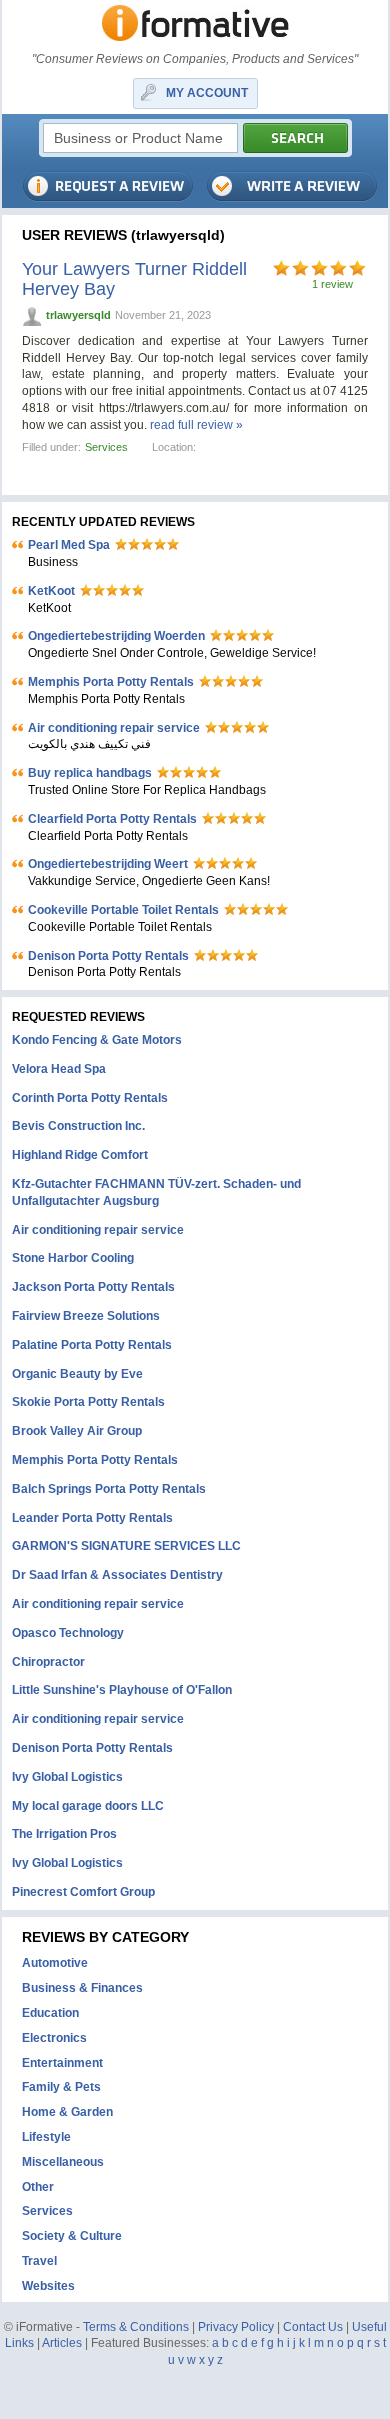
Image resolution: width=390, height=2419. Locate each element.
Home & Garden (67, 2112)
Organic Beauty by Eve (77, 1374)
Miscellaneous (63, 2162)
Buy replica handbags (90, 773)
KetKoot (51, 591)
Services (106, 447)
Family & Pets (61, 2087)
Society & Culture (72, 2236)
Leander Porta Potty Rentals (92, 1518)
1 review (332, 284)
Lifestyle (46, 2137)
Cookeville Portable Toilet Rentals (123, 910)
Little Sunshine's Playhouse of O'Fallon (122, 1690)
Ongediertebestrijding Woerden (116, 636)
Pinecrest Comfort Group (83, 1892)
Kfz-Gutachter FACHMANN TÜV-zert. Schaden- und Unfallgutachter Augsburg (156, 1192)
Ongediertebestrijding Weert (108, 864)
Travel (39, 2261)
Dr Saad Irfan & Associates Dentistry (117, 1575)
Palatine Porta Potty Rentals (92, 1345)
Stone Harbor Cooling (73, 1258)
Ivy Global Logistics (67, 1777)
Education (50, 2013)
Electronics (54, 2038)
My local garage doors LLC (88, 1806)
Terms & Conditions (136, 2327)
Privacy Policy (236, 2327)
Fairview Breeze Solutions (86, 1316)
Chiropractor (48, 1662)
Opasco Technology (68, 1633)
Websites (48, 2286)
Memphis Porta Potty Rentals (111, 682)
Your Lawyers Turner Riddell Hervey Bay (134, 279)
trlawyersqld (78, 315)
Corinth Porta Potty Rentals (90, 1098)
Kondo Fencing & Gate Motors (97, 1040)
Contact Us (313, 2327)
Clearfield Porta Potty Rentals (112, 819)
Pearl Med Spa (69, 545)
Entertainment (62, 2063)
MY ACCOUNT (207, 93)
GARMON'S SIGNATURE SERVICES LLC (126, 1546)
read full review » (196, 425)
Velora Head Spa (59, 1069)
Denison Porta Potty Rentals (108, 956)
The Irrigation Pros (64, 1834)
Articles (62, 2343)
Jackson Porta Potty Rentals (93, 1287)
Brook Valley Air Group (77, 1431)
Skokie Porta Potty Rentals (88, 1402)
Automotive (55, 1963)
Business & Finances (82, 1988)
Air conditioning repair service (114, 728)
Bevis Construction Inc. (78, 1126)
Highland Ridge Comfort (80, 1155)
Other (38, 2187)
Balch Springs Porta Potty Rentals (109, 1489)
